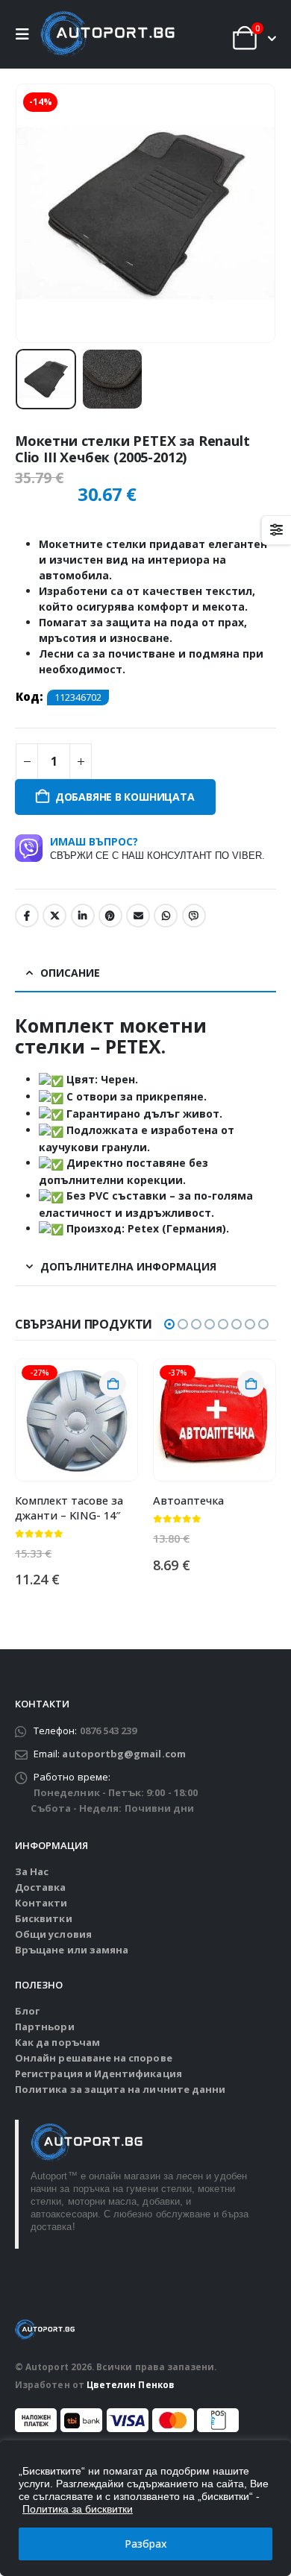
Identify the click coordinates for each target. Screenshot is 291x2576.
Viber (194, 916)
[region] (145, 2508)
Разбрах (146, 2544)
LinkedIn (83, 916)
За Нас (32, 1871)
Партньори (45, 2027)
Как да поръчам (57, 2042)
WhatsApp (166, 916)
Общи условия (53, 1934)
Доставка (41, 1887)
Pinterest (110, 916)
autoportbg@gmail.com (123, 1754)
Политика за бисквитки (78, 2509)
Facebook (27, 916)
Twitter (54, 916)
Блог (27, 2011)
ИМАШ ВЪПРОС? (157, 848)
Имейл (138, 916)
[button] (26, 34)
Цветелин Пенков (131, 2384)
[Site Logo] (107, 34)
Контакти (41, 1903)
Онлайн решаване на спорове (94, 2058)
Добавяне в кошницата (125, 797)
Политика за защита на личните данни (120, 2089)
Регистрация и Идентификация (98, 2073)
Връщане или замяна (72, 1950)
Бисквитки (44, 1918)
